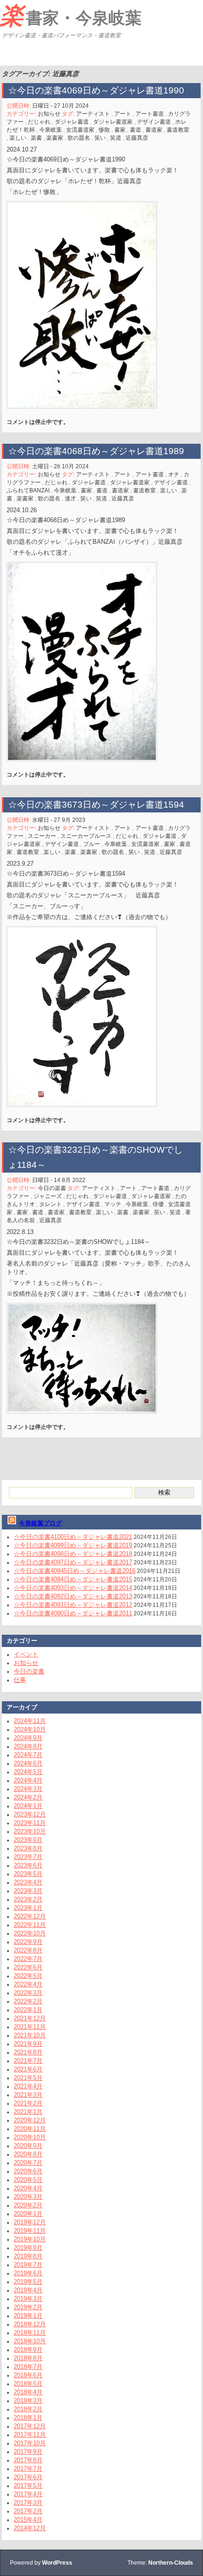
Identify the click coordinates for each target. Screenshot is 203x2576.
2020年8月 (28, 2154)
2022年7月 (28, 1959)
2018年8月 (28, 2358)
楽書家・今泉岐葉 (71, 16)
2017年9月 (28, 2452)
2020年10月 (30, 2137)
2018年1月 (28, 2418)
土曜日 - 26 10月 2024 (60, 466)
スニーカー (42, 836)
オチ (174, 474)
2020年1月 (28, 2214)
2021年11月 (30, 2027)
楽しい (18, 138)
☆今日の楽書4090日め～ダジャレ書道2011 (73, 1613)
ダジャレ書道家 (113, 122)
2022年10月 (30, 1933)
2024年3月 (28, 1789)
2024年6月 (28, 1763)
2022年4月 (28, 1984)
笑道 (116, 138)
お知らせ (49, 114)
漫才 (70, 498)
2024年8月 (28, 1746)
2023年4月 (28, 1882)
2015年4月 (28, 2520)
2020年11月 (30, 2129)
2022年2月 (28, 2001)
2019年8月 (28, 2256)
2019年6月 (28, 2273)
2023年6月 (28, 1865)
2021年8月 (28, 2052)
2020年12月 (30, 2120)
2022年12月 (30, 1916)
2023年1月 (28, 1908)
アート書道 (150, 114)
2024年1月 (28, 1806)
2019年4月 (28, 2290)
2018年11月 (30, 2333)
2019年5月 (28, 2282)
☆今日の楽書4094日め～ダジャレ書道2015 (73, 1579)
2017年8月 (28, 2460)
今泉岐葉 (51, 130)
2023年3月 (28, 1891)
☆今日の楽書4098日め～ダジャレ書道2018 (73, 1554)
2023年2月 (28, 1899)
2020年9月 (28, 2146)
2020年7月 (28, 2163)
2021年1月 (28, 2112)
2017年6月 (28, 2477)
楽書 (36, 138)
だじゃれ (39, 122)
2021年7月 (28, 2061)
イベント (26, 1654)
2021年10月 (30, 2035)
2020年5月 (28, 2180)
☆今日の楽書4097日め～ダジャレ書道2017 (73, 1562)
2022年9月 (28, 1942)
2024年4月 (28, 1780)
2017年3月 (28, 2503)
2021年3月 (28, 2095)
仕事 (20, 1680)
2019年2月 (28, 2307)
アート (123, 114)
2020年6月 (28, 2171)
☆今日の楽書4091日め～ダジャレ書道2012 (73, 1605)
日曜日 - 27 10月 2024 (60, 106)
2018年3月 (28, 2401)
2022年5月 (28, 1976)
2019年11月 (30, 2231)
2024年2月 (28, 1797)
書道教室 (178, 130)
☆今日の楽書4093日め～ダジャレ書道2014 (73, 1588)
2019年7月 (28, 2265)
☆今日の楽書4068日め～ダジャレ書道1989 (96, 451)
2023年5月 (28, 1874)
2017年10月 (30, 2443)
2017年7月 (28, 2469)
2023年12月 (30, 1814)
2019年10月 (30, 2239)
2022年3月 (28, 1993)
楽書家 (55, 138)
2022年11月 (30, 1925)
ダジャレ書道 (72, 122)
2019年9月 (28, 2248)
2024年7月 (28, 1755)
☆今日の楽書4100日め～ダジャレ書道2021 (73, 1537)
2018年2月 (28, 2409)
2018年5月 (28, 2384)
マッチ (113, 1204)
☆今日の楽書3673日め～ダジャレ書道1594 (96, 805)
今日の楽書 (52, 1188)
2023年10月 (30, 1831)
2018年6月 (28, 2375)
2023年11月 (30, 1823)
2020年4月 (28, 2188)
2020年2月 (28, 2205)
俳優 (158, 1204)
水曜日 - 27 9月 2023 (59, 820)
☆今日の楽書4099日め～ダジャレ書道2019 (73, 1545)
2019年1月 (28, 2316)
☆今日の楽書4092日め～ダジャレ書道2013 (73, 1596)
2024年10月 (30, 1729)
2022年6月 (28, 1967)
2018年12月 (30, 2324)
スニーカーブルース (86, 836)
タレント (51, 1204)
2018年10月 (30, 2341)
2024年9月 (28, 1738)
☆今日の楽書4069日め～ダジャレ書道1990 (96, 90)
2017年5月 (28, 2486)
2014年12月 (30, 2528)
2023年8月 (28, 1848)
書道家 (154, 130)
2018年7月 (28, 2367)
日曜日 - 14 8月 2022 (59, 1180)
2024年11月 (30, 1721)
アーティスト (93, 114)
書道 (135, 130)
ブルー (92, 844)
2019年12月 (30, 2222)
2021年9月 (28, 2044)
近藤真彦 (137, 138)
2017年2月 (28, 2511)
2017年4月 (28, 2494)
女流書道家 (80, 130)
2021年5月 (28, 2078)
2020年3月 (28, 2197)
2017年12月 (30, 2426)
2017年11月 (30, 2435)
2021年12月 (30, 2018)
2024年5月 (28, 1772)
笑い (100, 138)
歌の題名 (79, 138)
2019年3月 (28, 2299)
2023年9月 (28, 1840)
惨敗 (104, 130)
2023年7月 (28, 1857)
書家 (120, 130)
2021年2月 (28, 2103)
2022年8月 (28, 1950)
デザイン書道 (154, 122)
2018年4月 (28, 2392)
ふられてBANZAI (28, 490)
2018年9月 (28, 2350)
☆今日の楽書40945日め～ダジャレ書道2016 (75, 1571)
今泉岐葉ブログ (40, 1523)
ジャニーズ (48, 1196)
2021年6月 (28, 2069)
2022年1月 (28, 2010)
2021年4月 (28, 2086)
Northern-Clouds (171, 2563)
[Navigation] (8, 54)
